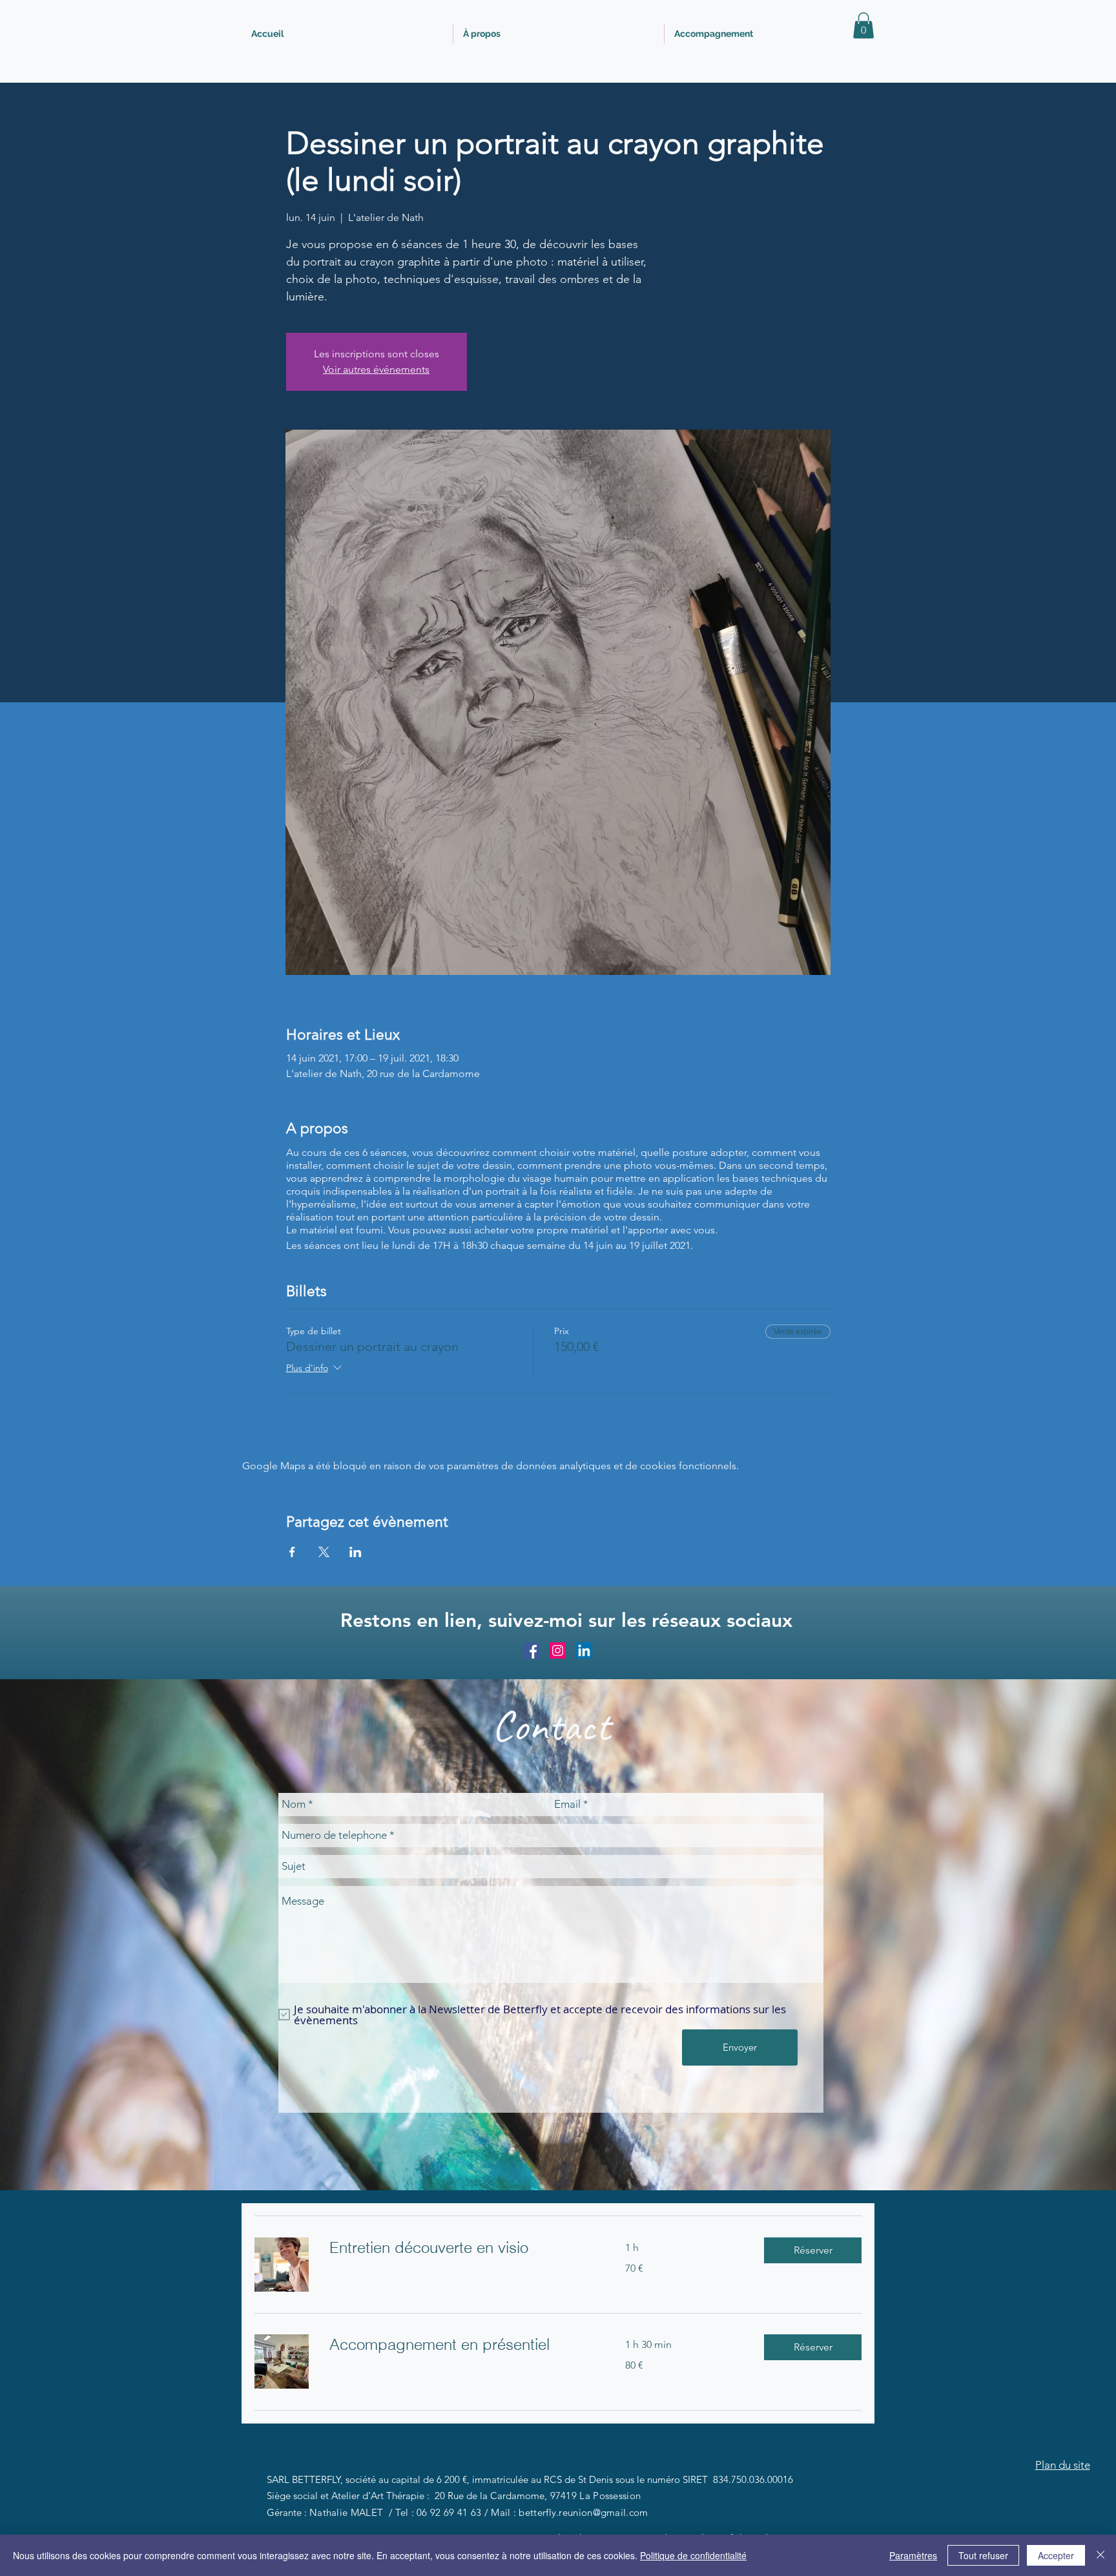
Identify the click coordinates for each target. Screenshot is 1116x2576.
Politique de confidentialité (693, 2555)
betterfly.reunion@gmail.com (583, 2512)
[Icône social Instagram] (558, 1650)
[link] (462, 2248)
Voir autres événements (376, 369)
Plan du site (1063, 2465)
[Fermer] (1100, 2555)
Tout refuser (983, 2555)
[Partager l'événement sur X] (324, 1552)
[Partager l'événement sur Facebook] (292, 1552)
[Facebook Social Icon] (531, 1650)
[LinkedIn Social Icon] (584, 1650)
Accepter (1056, 2555)
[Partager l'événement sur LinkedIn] (356, 1552)
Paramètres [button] (913, 2555)
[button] (863, 26)
